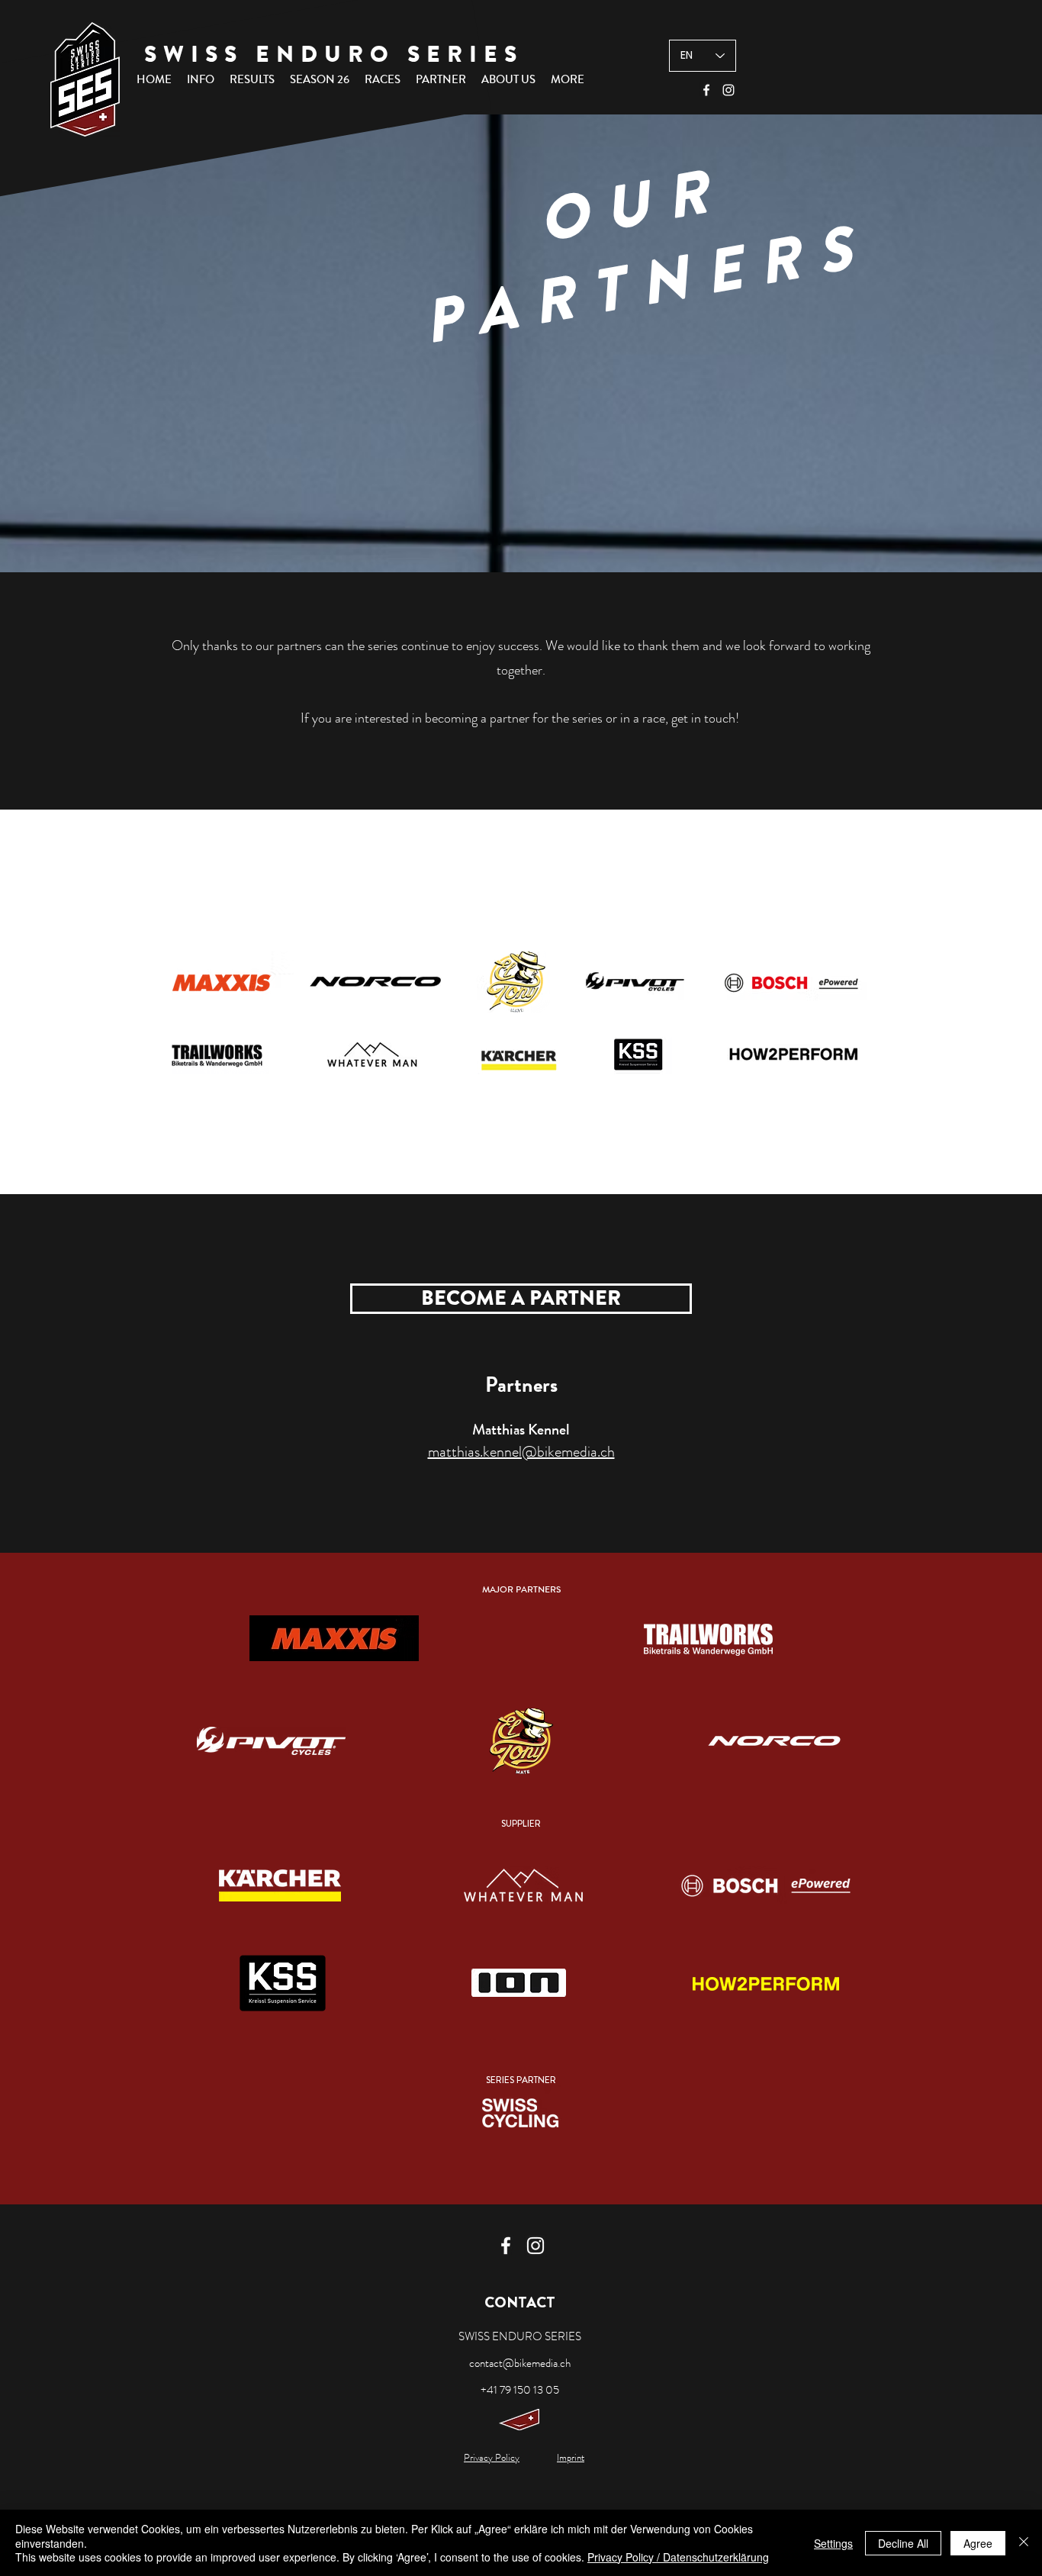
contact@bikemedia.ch (520, 2363)
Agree (978, 2543)
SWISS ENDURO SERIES (334, 54)
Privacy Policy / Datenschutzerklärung (678, 2557)
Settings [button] (833, 2543)
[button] (201, 79)
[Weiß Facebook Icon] (706, 90)
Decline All (903, 2543)
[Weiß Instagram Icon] (728, 90)
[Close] (1024, 2543)
